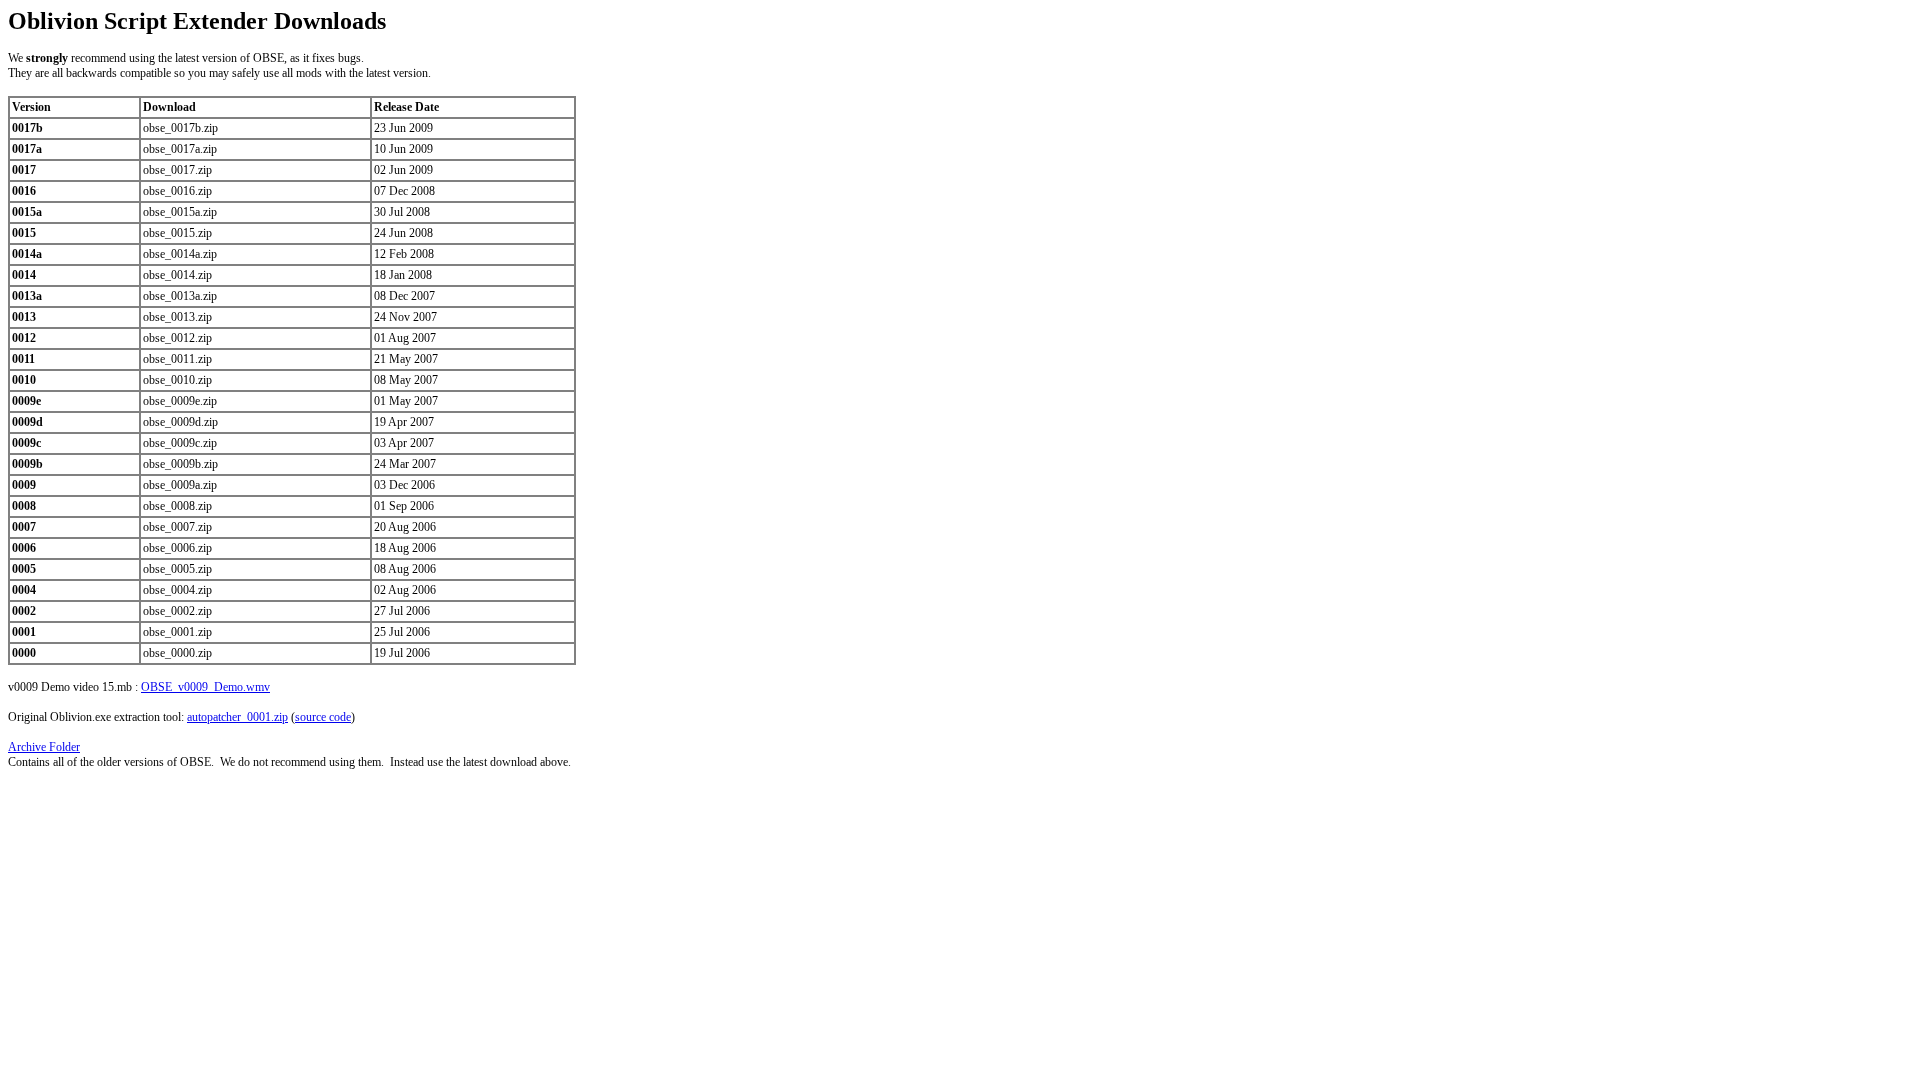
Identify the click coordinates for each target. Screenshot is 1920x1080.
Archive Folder (44, 747)
